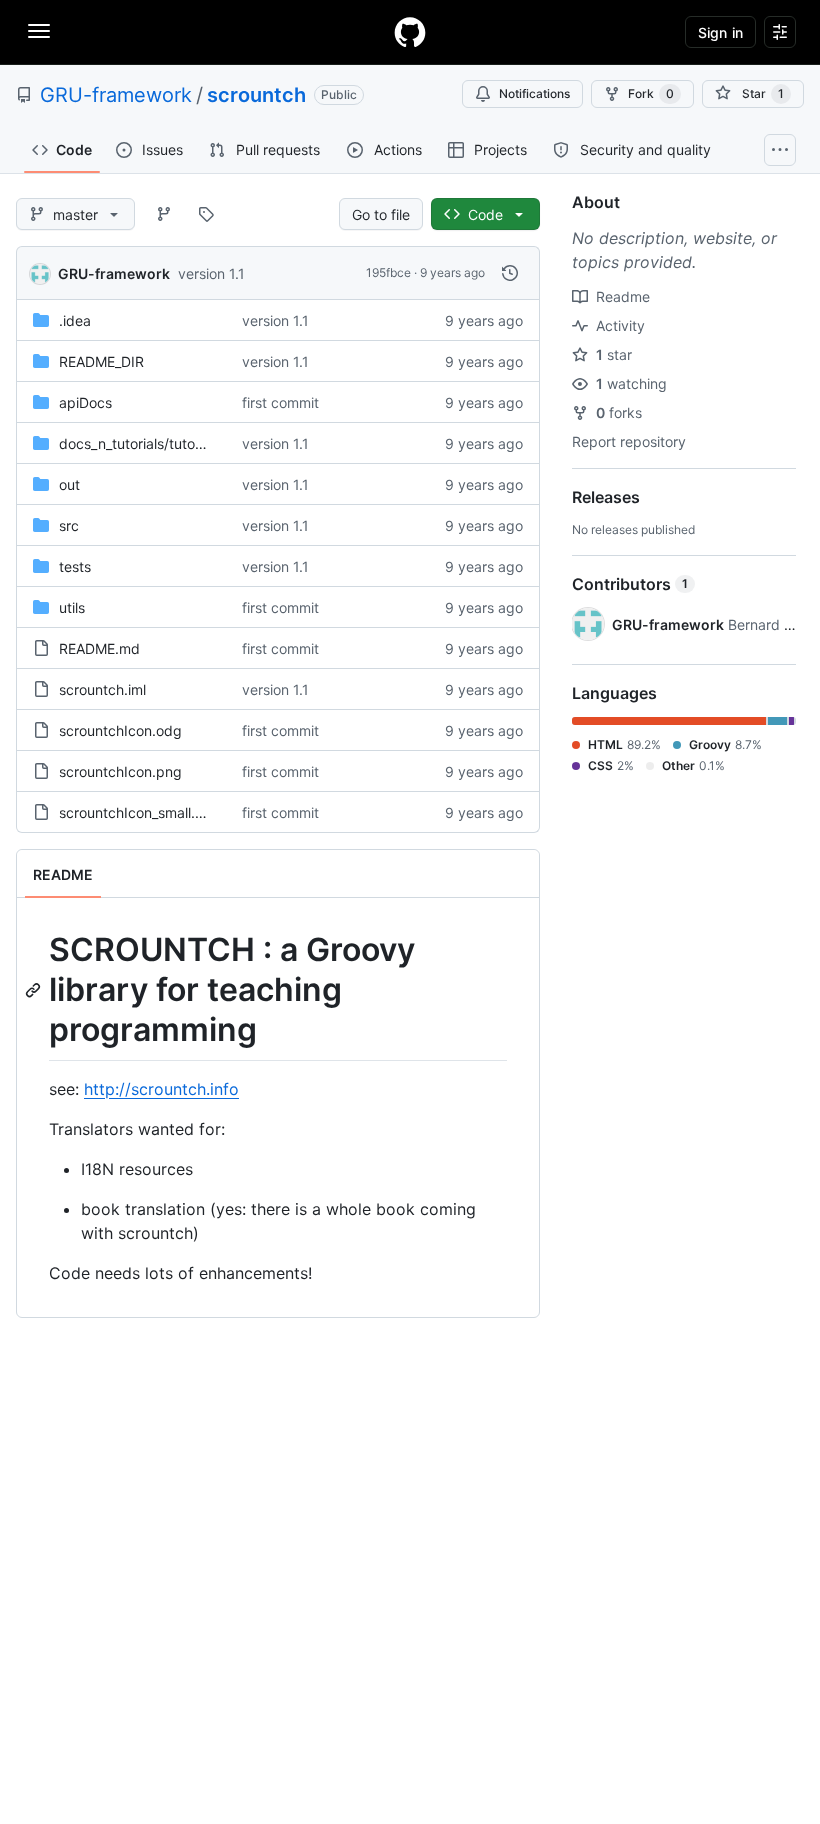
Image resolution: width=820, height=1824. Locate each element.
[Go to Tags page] (206, 214)
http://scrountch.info (161, 1089)
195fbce (388, 272)
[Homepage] (410, 32)
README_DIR (101, 361)
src (69, 525)
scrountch (256, 95)
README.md (99, 648)
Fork (651, 93)
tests (75, 566)
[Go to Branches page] (164, 214)
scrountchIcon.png (120, 771)
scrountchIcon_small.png (140, 812)
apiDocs (85, 402)
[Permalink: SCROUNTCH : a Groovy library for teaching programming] (35, 990)
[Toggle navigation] (39, 31)
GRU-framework (116, 95)
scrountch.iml (102, 689)
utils (72, 607)
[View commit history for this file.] (510, 273)
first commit (280, 402)
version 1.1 (211, 273)
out (69, 484)
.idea (75, 320)
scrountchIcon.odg (120, 730)
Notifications (534, 93)
